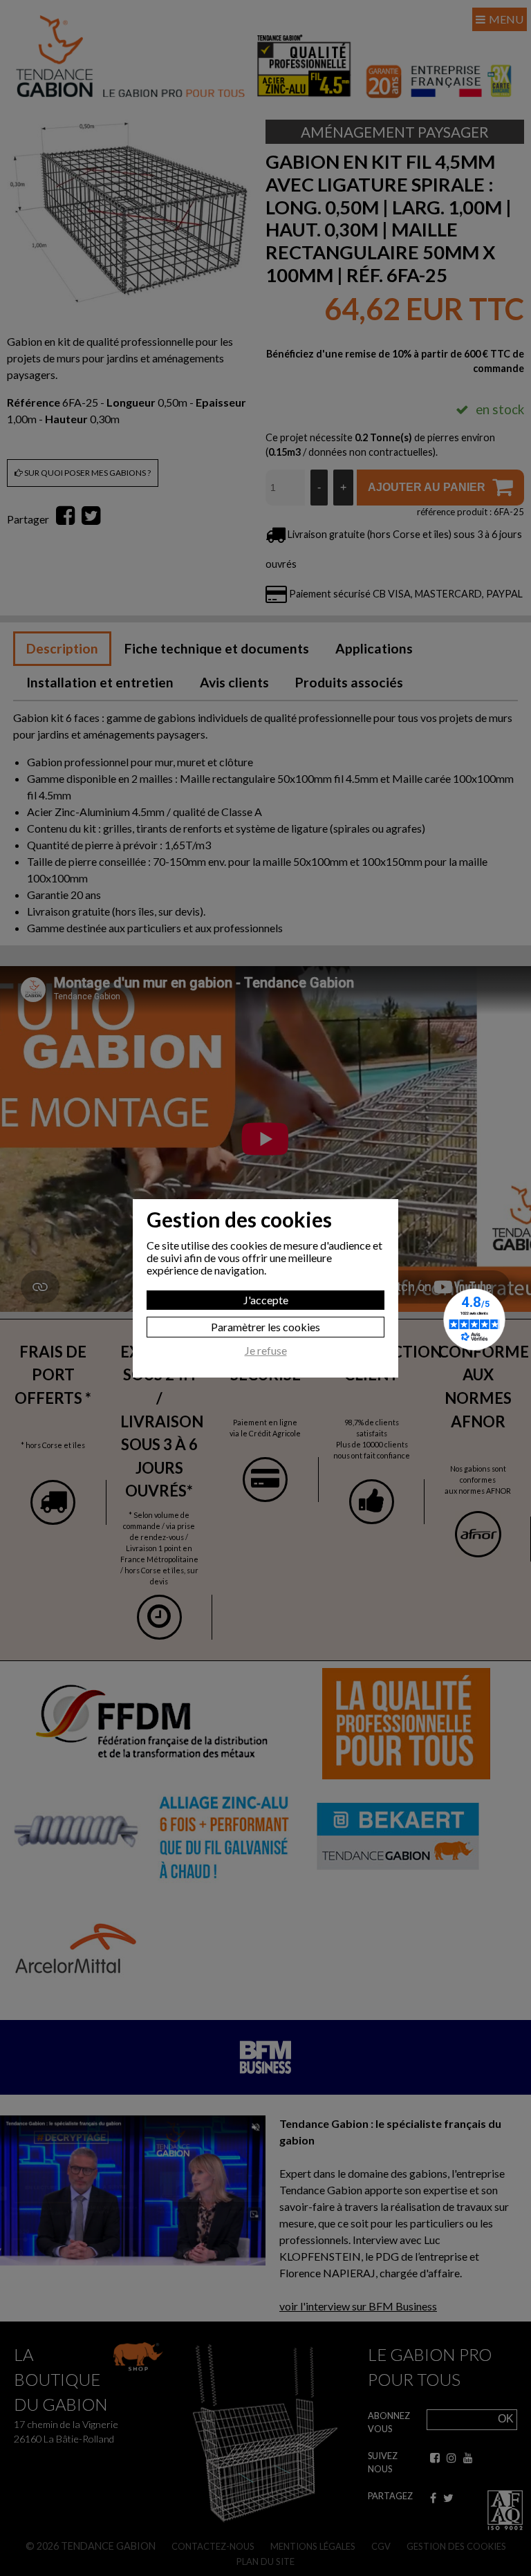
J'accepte (266, 1300)
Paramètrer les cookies (265, 1327)
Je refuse (266, 1351)
